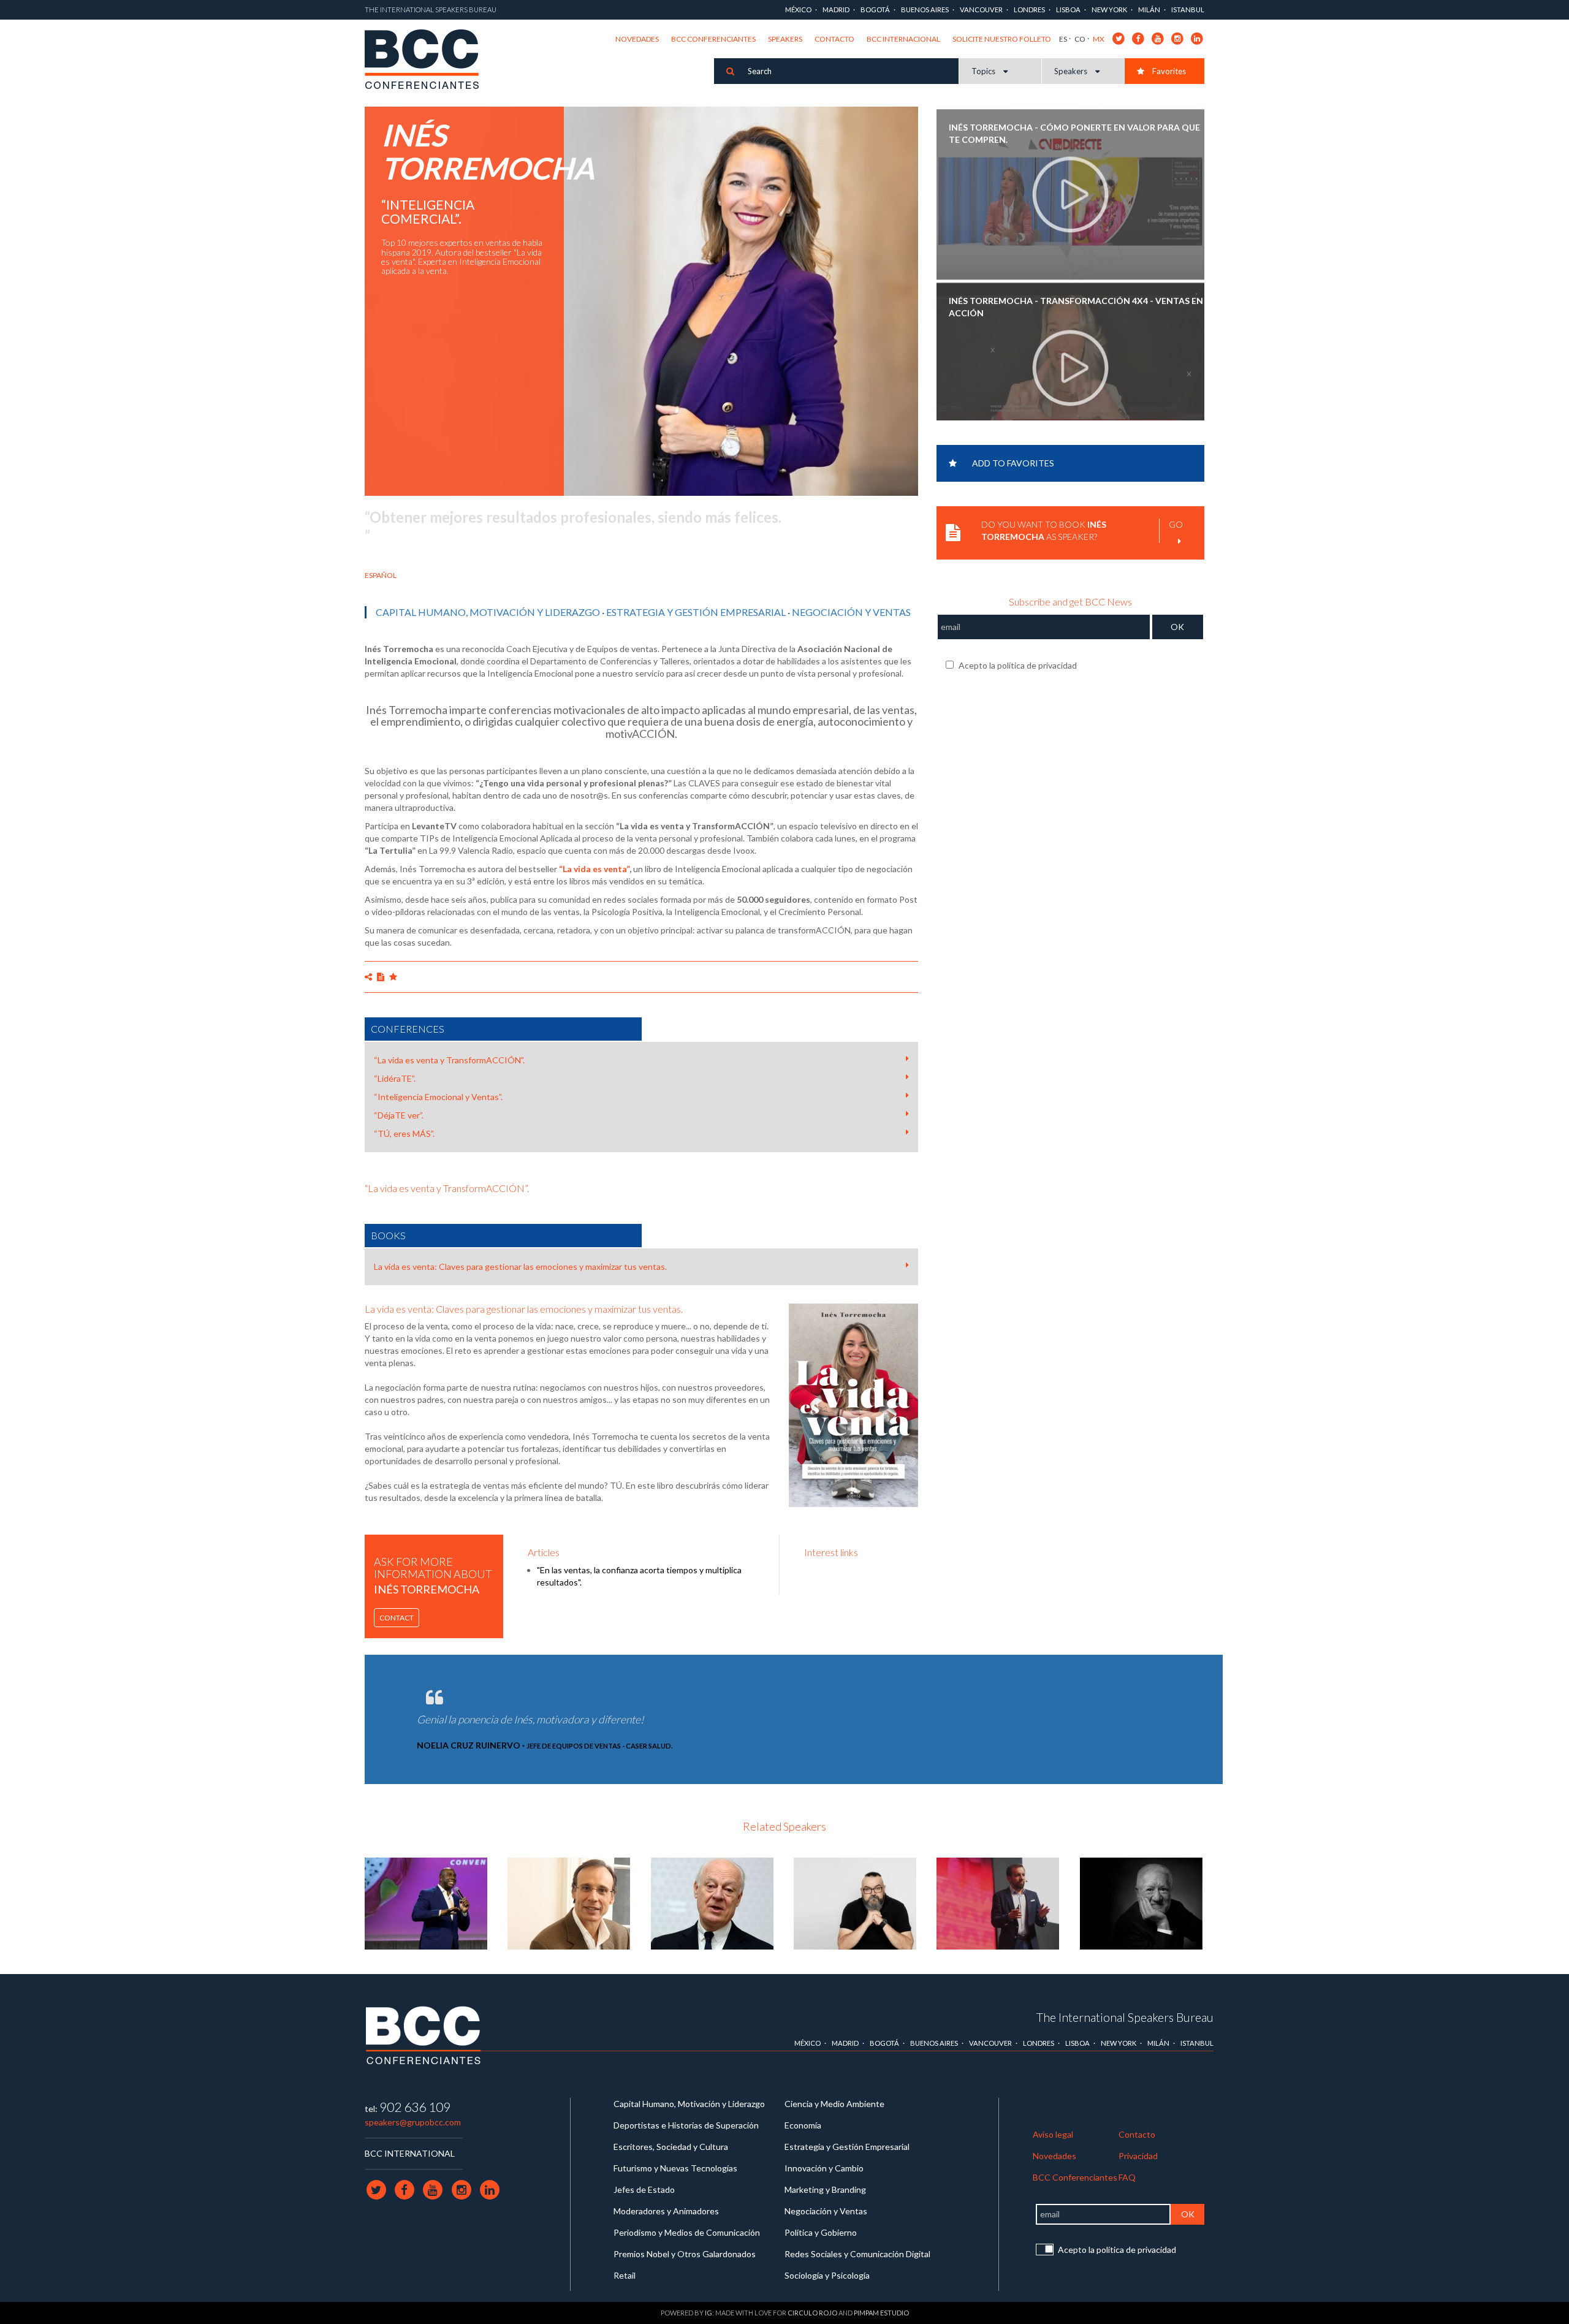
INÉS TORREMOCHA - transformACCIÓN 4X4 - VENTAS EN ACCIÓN (1076, 304)
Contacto (834, 39)
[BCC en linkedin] (1197, 38)
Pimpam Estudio (881, 2313)
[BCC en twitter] (1119, 38)
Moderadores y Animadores (666, 2211)
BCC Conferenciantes (713, 39)
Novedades (637, 39)
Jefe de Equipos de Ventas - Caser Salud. (599, 1746)
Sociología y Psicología (827, 2275)
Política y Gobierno (821, 2232)
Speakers (785, 39)
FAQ (1127, 2177)
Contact (397, 1618)
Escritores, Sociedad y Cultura (671, 2147)
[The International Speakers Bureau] (428, 60)
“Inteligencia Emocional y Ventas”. (438, 1097)
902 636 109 (415, 2107)
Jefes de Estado (644, 2189)
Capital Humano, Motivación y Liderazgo (488, 612)
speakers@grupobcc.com (413, 2122)
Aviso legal (1053, 2134)
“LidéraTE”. (395, 1078)
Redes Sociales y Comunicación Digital (857, 2254)
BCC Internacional (903, 39)
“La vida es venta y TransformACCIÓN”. (449, 1060)
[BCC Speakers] (424, 2035)
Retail (625, 2275)
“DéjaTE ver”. (399, 1115)
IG (709, 2313)
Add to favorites (1013, 463)
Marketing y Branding (825, 2189)
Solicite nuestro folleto (1002, 39)
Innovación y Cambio (824, 2168)
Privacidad (1138, 2156)
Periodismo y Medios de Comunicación (687, 2232)
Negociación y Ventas (851, 612)
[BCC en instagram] (1178, 38)
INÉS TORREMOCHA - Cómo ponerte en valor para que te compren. (1074, 131)
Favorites (1168, 71)
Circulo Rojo (812, 2313)
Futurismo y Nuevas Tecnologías (675, 2168)
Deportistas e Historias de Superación (686, 2125)
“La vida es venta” (594, 869)
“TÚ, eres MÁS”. (404, 1134)
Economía (803, 2125)
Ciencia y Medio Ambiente (834, 2104)
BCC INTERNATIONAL (410, 2153)
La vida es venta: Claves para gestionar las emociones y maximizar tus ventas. (520, 1266)
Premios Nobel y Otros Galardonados (685, 2254)
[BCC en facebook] (1138, 38)
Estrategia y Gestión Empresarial (696, 612)
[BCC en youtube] (1158, 38)
